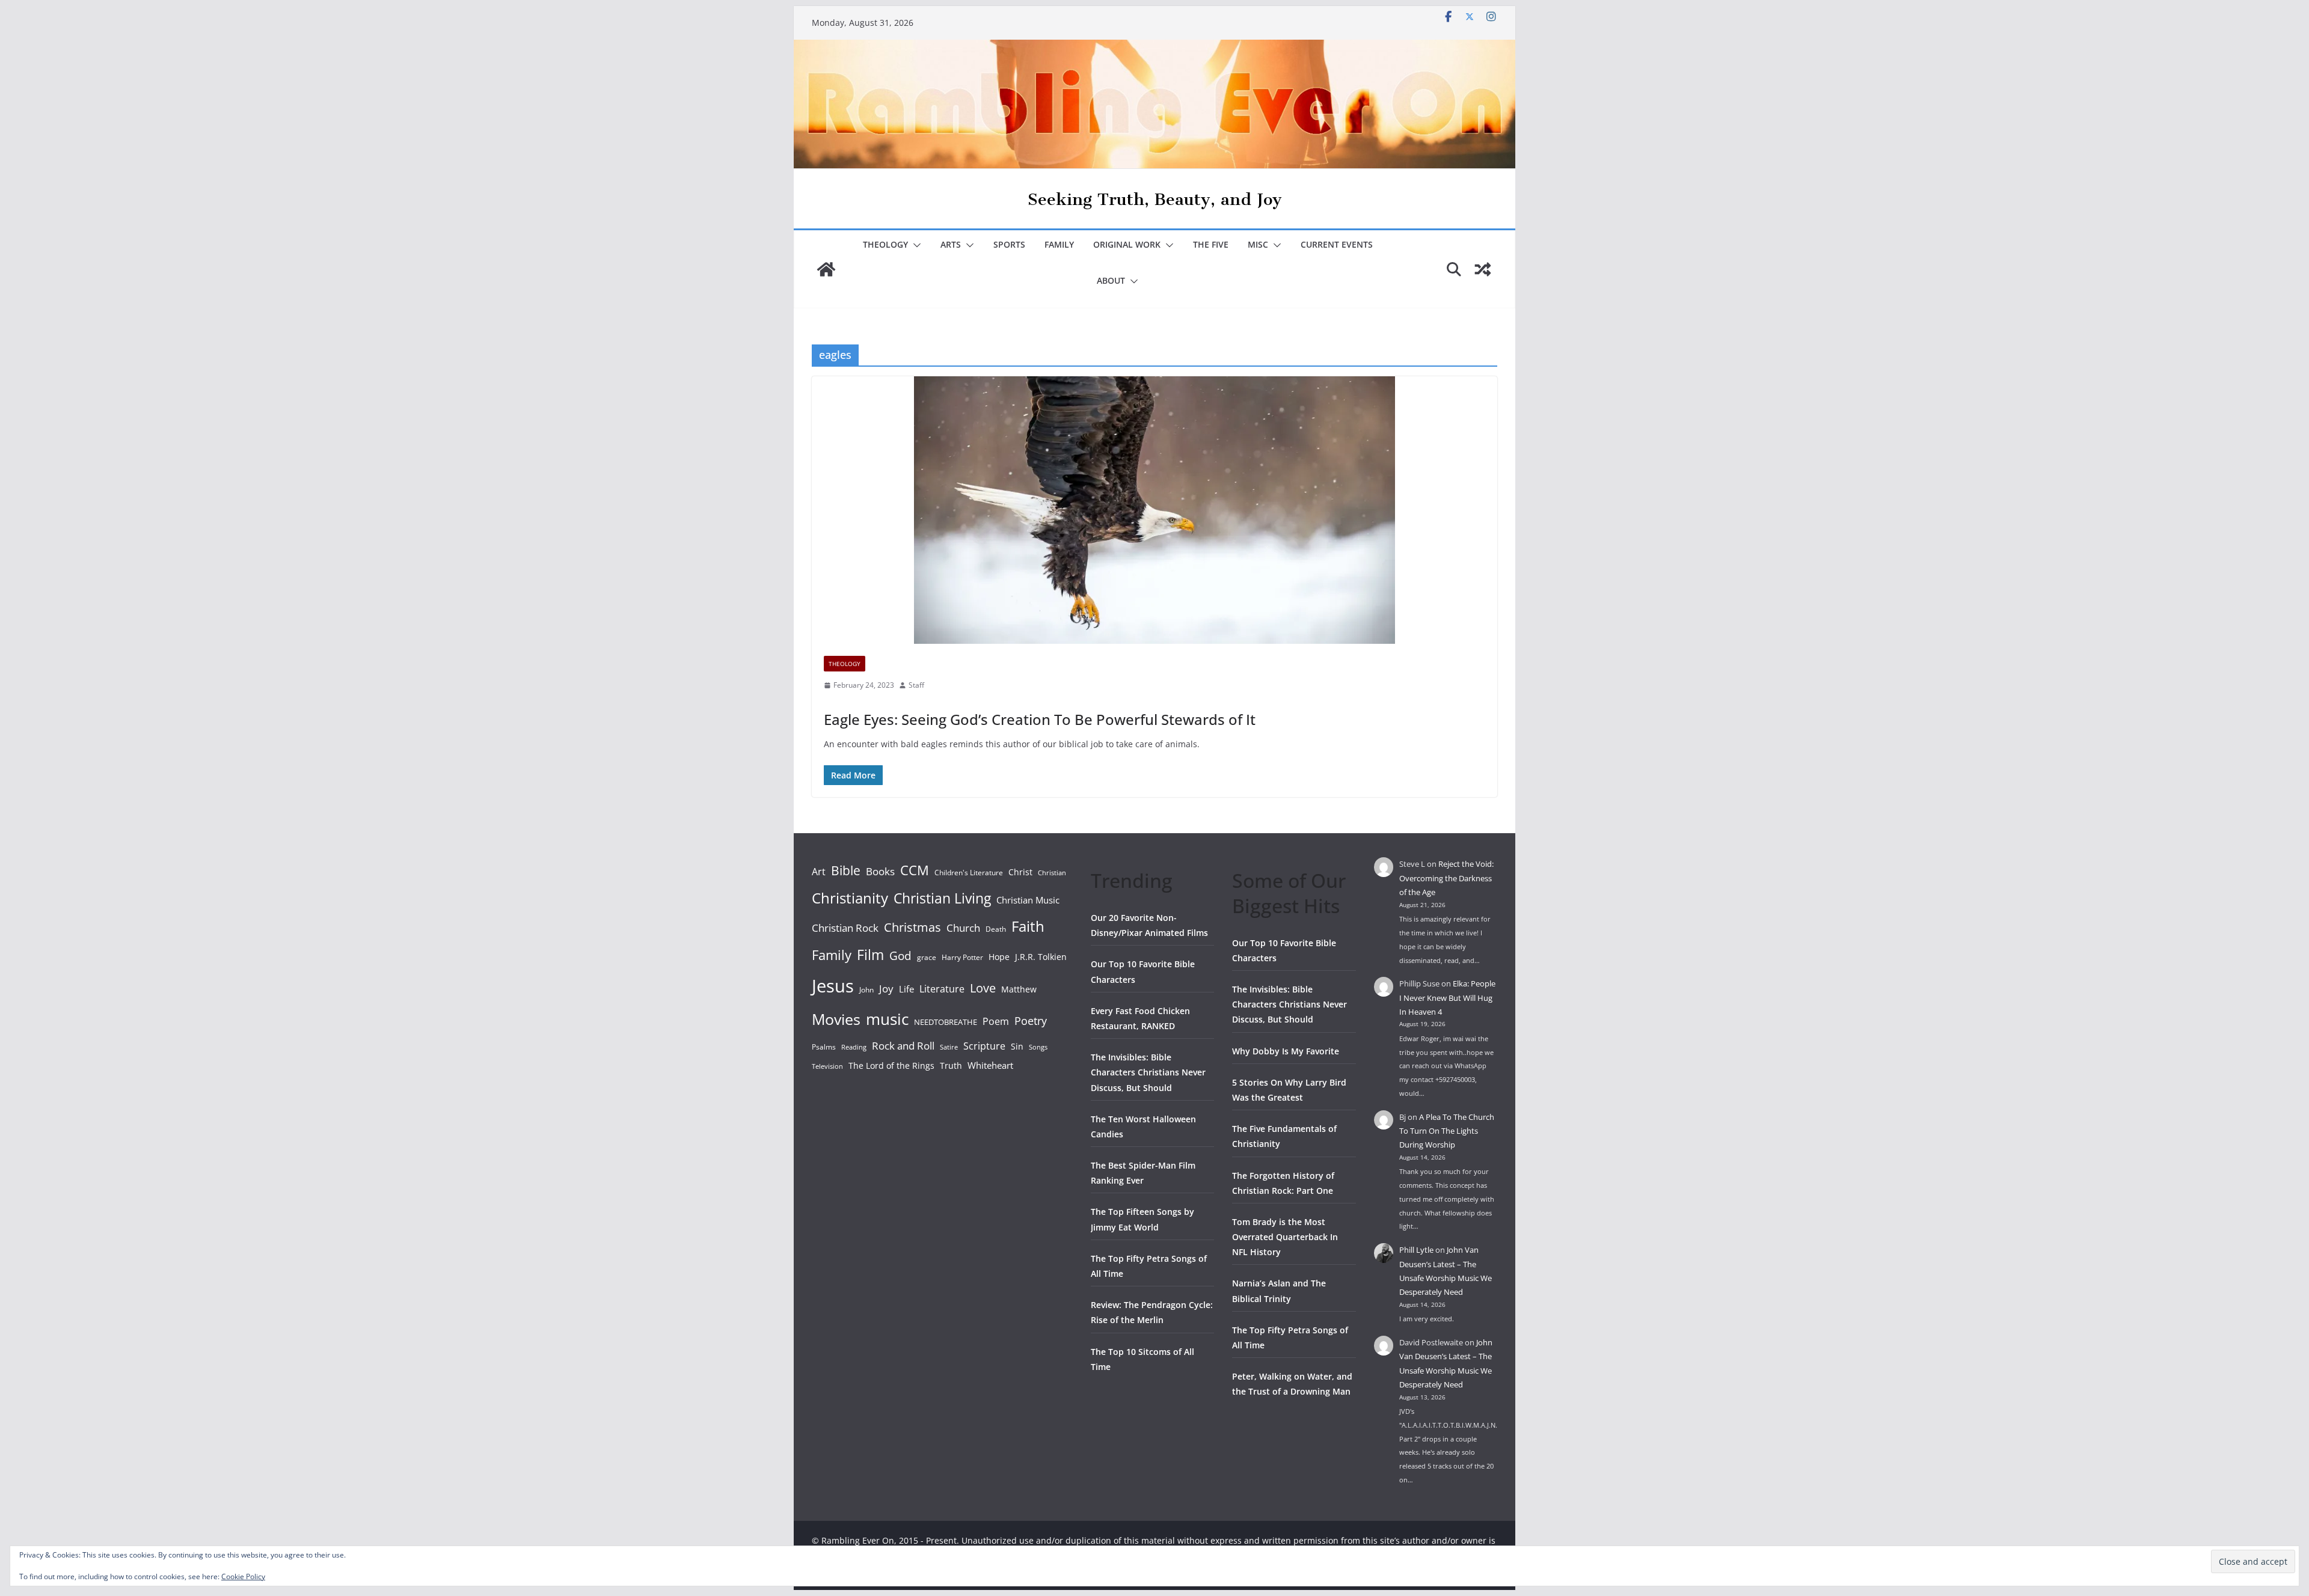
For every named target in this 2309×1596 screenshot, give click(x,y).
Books (880, 871)
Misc (1258, 244)
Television (827, 1066)
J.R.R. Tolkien (1041, 957)
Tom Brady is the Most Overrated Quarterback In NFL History (1285, 1237)
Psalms (824, 1047)
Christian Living (942, 898)
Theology (885, 244)
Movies (836, 1019)
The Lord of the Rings (891, 1066)
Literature (942, 989)
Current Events (1337, 244)
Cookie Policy (243, 1576)
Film (870, 955)
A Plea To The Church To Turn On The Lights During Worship (1447, 1131)
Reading (854, 1047)
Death (996, 929)
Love (983, 988)
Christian (1052, 873)
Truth (951, 1066)
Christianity (850, 898)
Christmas (912, 927)
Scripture (984, 1046)
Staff (916, 685)
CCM (915, 870)
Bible (846, 870)
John (866, 990)
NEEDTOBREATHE (946, 1022)
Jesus (833, 986)
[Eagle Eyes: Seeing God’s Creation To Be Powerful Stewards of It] (1154, 510)
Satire (949, 1047)
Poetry (1031, 1021)
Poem (996, 1021)
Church (963, 928)
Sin (1017, 1046)
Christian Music (1028, 900)
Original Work (1127, 244)
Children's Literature (969, 873)
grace (927, 957)
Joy (886, 989)
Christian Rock (845, 928)
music (887, 1019)
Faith (1028, 926)
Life (906, 989)
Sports (1009, 244)
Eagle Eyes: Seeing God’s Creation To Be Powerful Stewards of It (1040, 719)
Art (819, 872)
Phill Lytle (1416, 1250)
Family (1059, 244)
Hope (999, 957)
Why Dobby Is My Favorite (1286, 1051)
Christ (1020, 872)
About (1111, 280)
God (900, 956)
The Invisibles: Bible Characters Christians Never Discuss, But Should (1148, 1072)
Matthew (1019, 989)
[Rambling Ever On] (1154, 48)
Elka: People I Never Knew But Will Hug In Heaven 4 (1447, 998)
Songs (1038, 1047)
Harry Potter (962, 957)
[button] (915, 245)
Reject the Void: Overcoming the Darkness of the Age (1446, 878)
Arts (951, 244)
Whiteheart (990, 1065)
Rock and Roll (903, 1045)
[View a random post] (1483, 269)
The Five (1211, 244)
